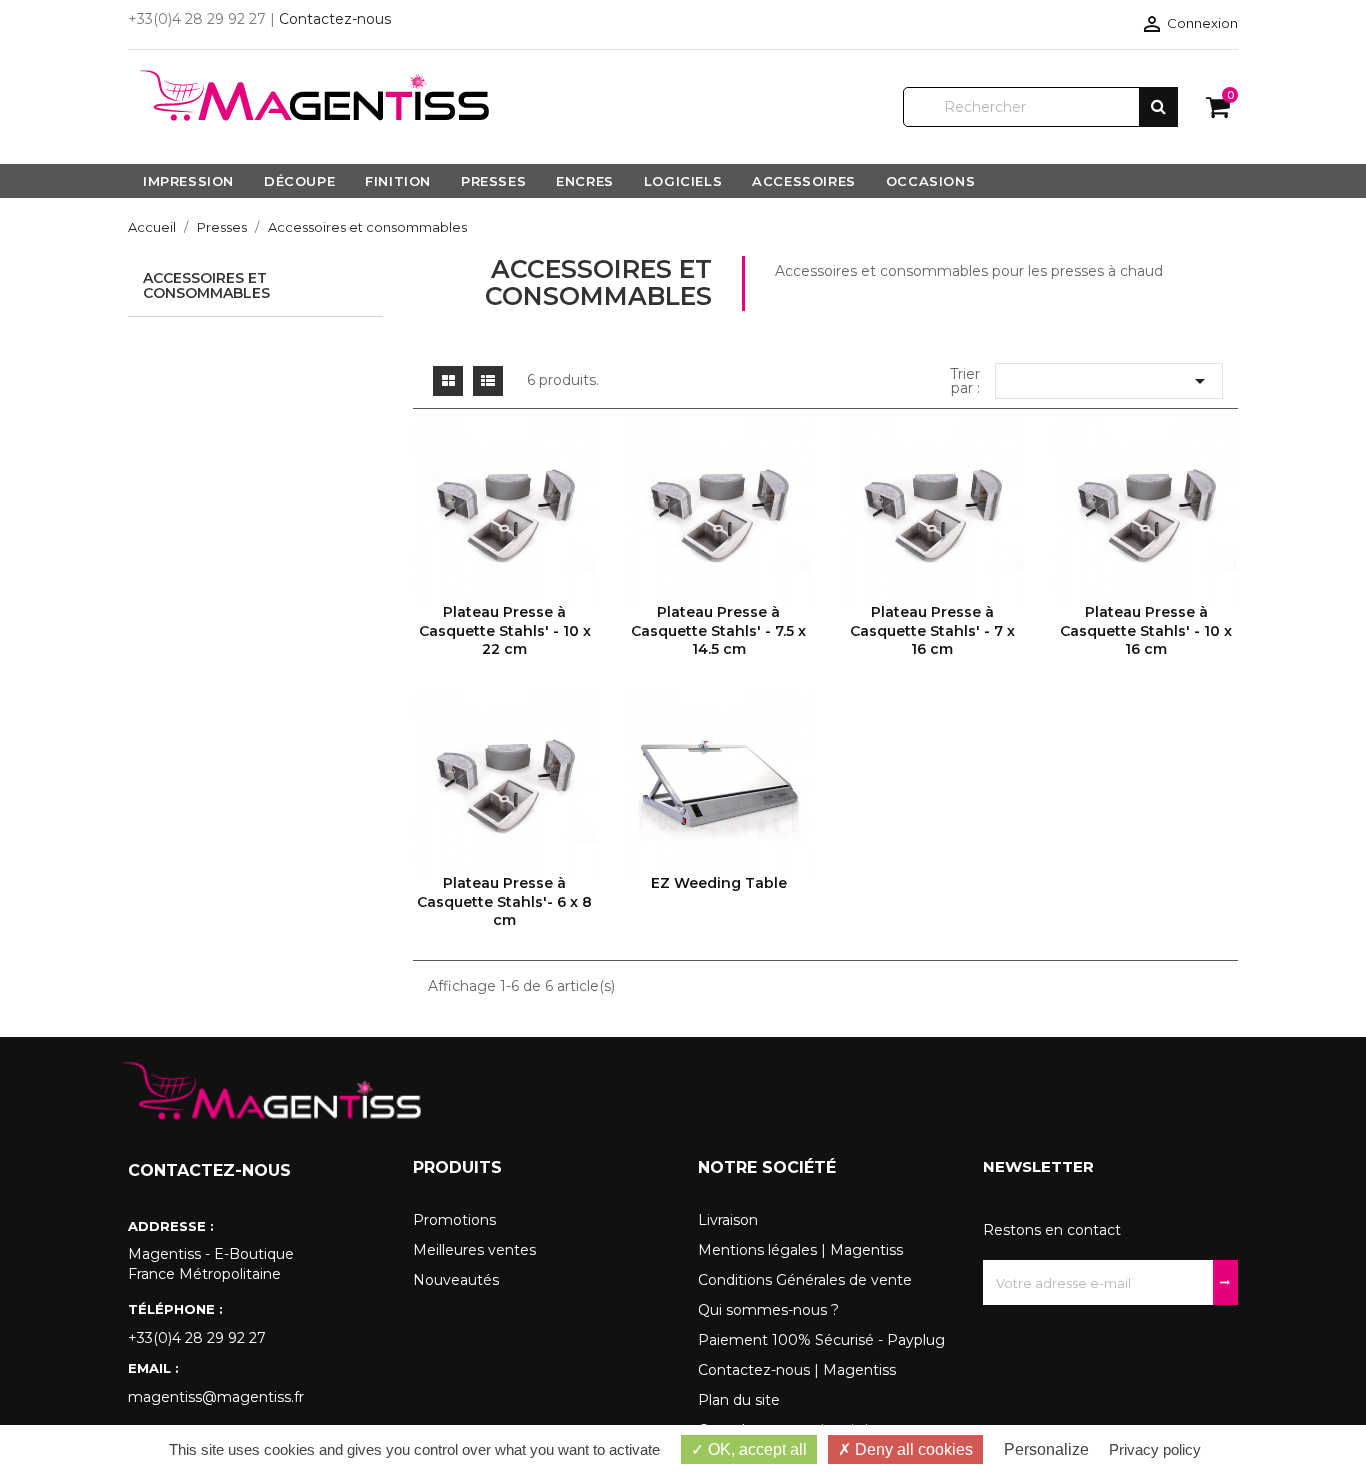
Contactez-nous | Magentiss (797, 1370)
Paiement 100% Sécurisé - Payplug (821, 1340)
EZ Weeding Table (719, 883)
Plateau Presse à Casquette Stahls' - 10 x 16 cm (1146, 630)
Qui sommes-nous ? (768, 1310)
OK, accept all (755, 1449)
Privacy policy (1155, 1449)
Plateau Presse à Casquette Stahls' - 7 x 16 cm (932, 630)
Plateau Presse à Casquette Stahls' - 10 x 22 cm (505, 630)
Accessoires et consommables (206, 285)
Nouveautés (456, 1280)
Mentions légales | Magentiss (800, 1250)
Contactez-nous (335, 19)
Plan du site (739, 1400)
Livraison (728, 1220)
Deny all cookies (912, 1449)
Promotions (454, 1220)
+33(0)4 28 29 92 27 (197, 1338)
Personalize (1046, 1449)
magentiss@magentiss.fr (216, 1397)
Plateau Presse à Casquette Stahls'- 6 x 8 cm (504, 901)
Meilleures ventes (474, 1250)
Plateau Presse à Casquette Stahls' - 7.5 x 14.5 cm (718, 630)
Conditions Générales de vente (805, 1280)
